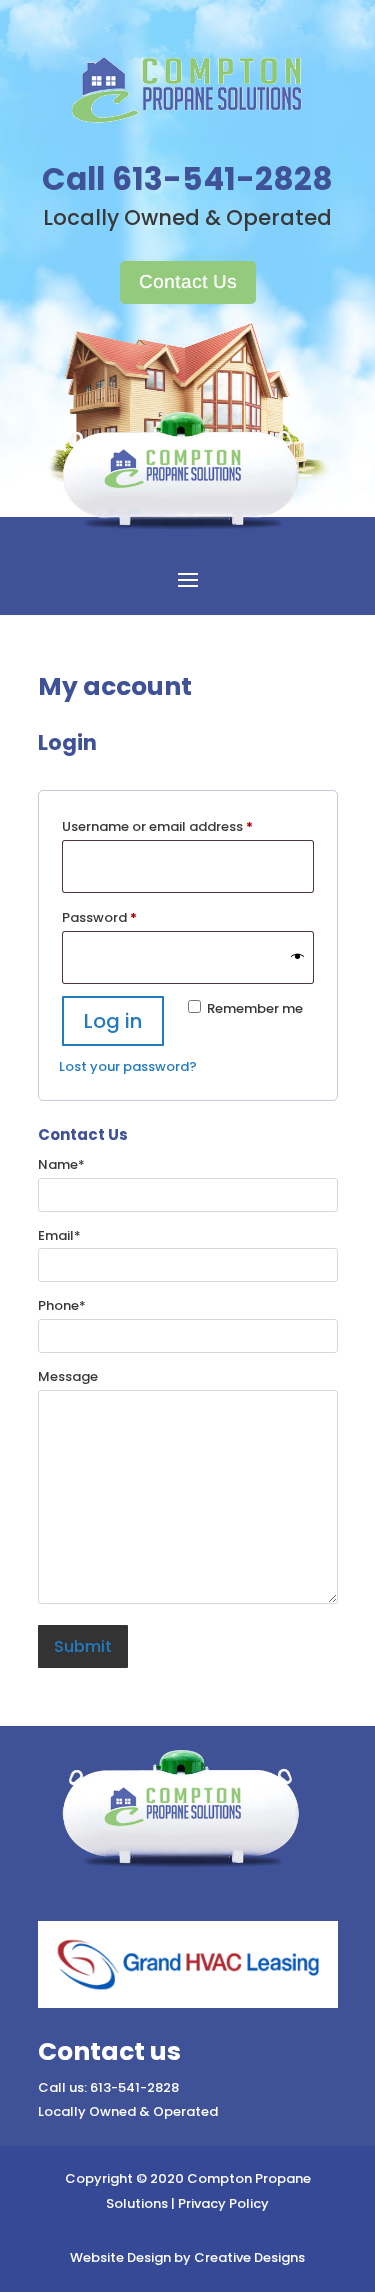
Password (128, 917)
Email (59, 1235)
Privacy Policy (223, 2203)
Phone (62, 1305)
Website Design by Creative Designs (187, 2257)
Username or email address (186, 826)
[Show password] (297, 957)
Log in (113, 1021)
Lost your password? (128, 1066)
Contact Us (188, 281)
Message (68, 1376)
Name (61, 1164)
